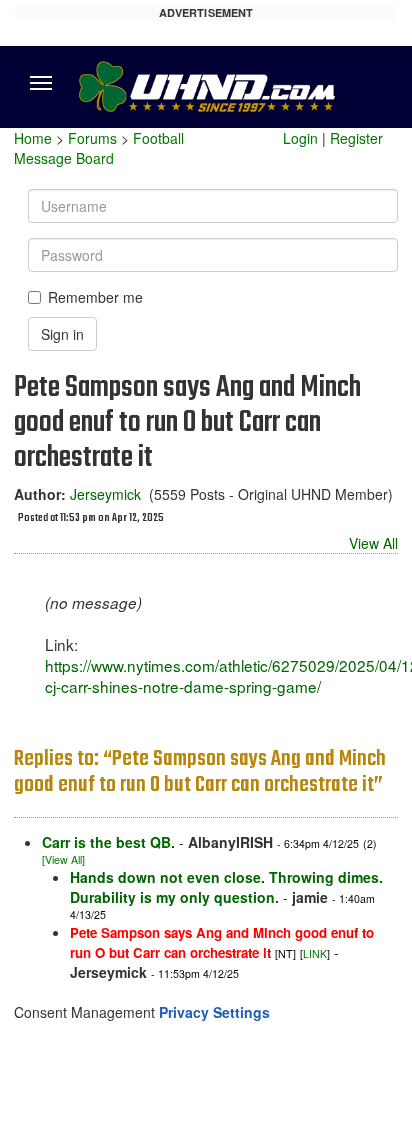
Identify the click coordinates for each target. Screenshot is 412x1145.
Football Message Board (99, 148)
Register (356, 138)
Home (33, 138)
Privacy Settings (214, 1012)
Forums (92, 138)
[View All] (63, 859)
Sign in (62, 334)
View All (373, 543)
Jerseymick (105, 494)
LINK (315, 953)
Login (300, 138)
